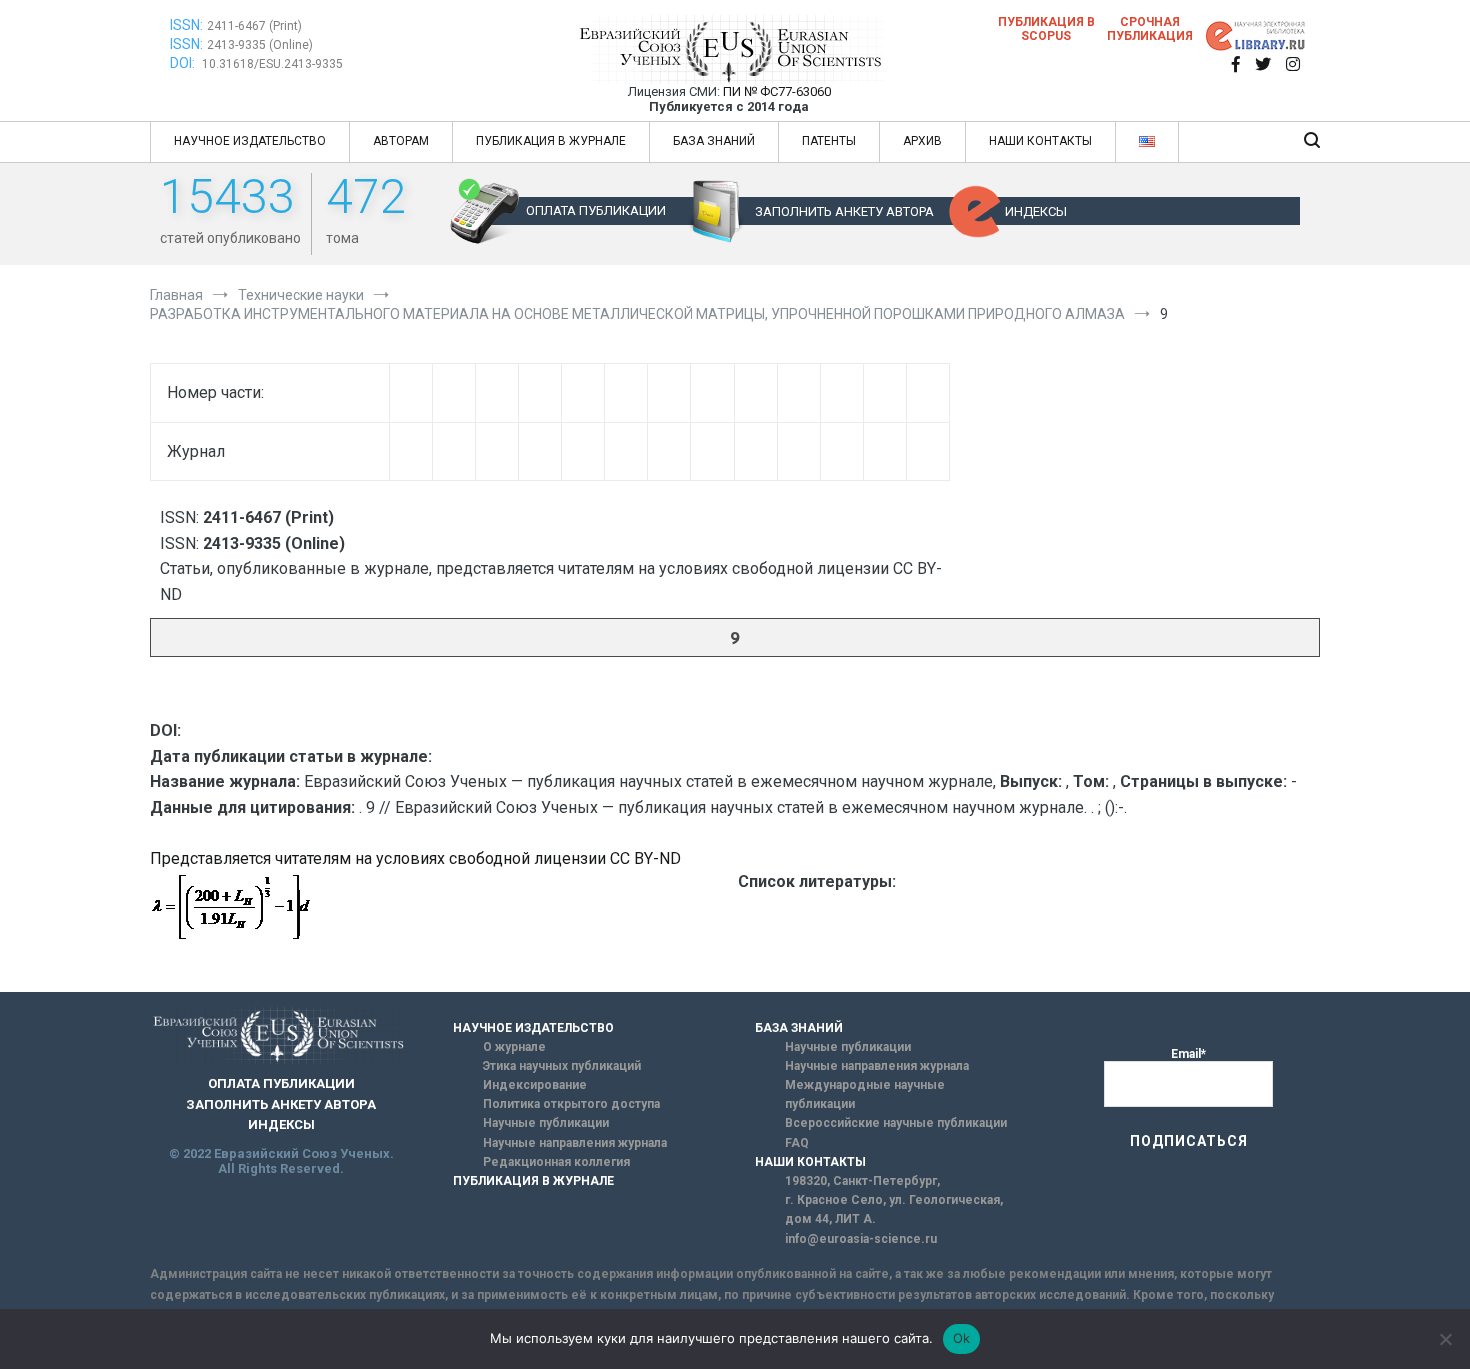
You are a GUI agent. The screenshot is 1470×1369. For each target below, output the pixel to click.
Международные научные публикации (865, 1094)
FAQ (797, 1143)
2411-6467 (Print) (254, 26)
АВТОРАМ (401, 141)
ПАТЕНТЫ (829, 141)
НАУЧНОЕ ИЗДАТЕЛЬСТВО (250, 141)
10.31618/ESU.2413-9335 (272, 64)
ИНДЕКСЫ (1036, 211)
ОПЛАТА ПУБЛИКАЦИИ (596, 210)
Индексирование (535, 1085)
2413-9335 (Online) (260, 45)
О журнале (514, 1047)
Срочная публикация (1150, 29)
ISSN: (186, 25)
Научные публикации (546, 1123)
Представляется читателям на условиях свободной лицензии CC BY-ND (415, 858)
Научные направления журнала (575, 1143)
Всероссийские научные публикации (896, 1123)
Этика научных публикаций (562, 1066)
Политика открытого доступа (571, 1104)
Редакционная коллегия (556, 1162)
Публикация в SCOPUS (1046, 29)
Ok (962, 1338)
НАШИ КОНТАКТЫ (1040, 141)
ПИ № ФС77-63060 (777, 91)
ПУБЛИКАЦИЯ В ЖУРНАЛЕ (551, 141)
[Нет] (1445, 1339)
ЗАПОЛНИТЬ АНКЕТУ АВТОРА (844, 211)
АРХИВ (922, 141)
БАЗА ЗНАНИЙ (714, 141)
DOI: (184, 63)
